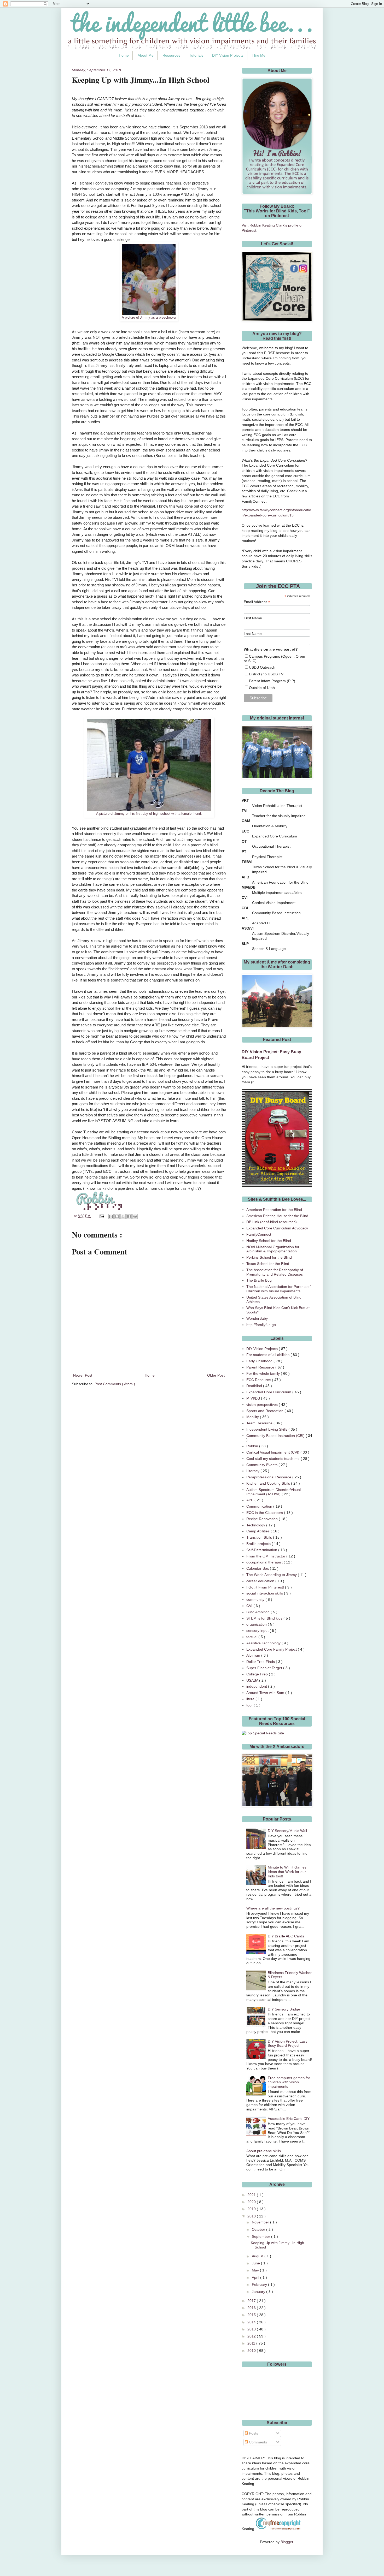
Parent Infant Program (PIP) (272, 681)
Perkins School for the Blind (269, 1257)
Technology (256, 1525)
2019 (252, 2209)
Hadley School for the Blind (269, 1241)
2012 (252, 2336)
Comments (257, 2442)
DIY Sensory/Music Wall (287, 1831)
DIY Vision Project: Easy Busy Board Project (288, 2043)
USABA (253, 1680)
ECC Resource (259, 1380)
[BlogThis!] (117, 1216)
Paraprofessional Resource (269, 1477)
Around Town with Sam (266, 1693)
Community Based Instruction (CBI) (276, 1436)
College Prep (258, 1674)
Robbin (253, 1446)
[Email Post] (102, 1216)
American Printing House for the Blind (277, 1216)
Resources (171, 55)
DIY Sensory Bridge (284, 2009)
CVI (250, 1606)
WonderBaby (257, 1318)
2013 (252, 2329)
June (256, 2263)
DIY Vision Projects (228, 55)
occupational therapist (265, 1562)
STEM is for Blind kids (265, 1618)
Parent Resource (261, 1367)
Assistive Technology (264, 1643)
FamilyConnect (259, 1234)
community (256, 1599)
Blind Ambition (258, 1612)
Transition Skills (260, 1537)
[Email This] (111, 1216)
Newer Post (83, 1375)
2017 (252, 2301)
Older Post (216, 1375)
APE (250, 1500)
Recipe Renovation (263, 1519)
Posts (253, 2433)
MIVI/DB (254, 1398)
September (261, 2236)
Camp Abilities (258, 1531)
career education (261, 1581)
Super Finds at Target (265, 1668)
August (258, 2256)
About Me (146, 55)
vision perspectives (263, 1405)
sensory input (258, 1631)
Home (124, 55)
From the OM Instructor (266, 1556)
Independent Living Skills (267, 1429)
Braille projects (259, 1544)
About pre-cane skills (264, 2151)
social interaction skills (265, 1593)
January (259, 2292)
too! (250, 1705)
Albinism (254, 1655)
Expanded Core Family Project (272, 1649)
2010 (252, 2351)
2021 (252, 2195)
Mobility (253, 1417)
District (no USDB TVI (267, 674)
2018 (252, 2216)
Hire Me (259, 55)
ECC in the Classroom (265, 1513)
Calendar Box (258, 1568)
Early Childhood (260, 1361)
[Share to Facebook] (129, 1216)
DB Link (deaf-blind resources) (272, 1222)
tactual (252, 1637)
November (261, 2222)
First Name (253, 618)
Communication (260, 1506)
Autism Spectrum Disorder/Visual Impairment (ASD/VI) (274, 1492)
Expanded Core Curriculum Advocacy (277, 1228)
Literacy (253, 1471)
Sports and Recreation (265, 1411)
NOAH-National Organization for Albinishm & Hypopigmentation (273, 1249)
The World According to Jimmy (272, 1575)
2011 (252, 2343)
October (259, 2229)
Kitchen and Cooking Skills (269, 1483)
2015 (252, 2315)
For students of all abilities (268, 1355)
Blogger (287, 2542)
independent (257, 1686)
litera (251, 1699)
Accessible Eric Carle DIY (289, 2119)
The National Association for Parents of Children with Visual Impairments (278, 1289)
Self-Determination (262, 1550)
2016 (252, 2308)
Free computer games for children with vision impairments (289, 2082)
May (256, 2270)
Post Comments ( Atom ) (115, 1384)
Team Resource (260, 1423)
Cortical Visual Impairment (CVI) (273, 1452)
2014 (252, 2322)
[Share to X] (123, 1216)
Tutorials (196, 55)
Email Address (257, 602)
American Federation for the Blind (274, 1210)
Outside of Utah (262, 688)
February (260, 2285)
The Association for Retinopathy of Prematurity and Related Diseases (275, 1272)
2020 (252, 2202)
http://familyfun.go (261, 1325)
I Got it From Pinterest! (266, 1587)
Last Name (253, 634)
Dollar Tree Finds (261, 1662)
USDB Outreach (262, 667)
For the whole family (264, 1373)
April (256, 2277)
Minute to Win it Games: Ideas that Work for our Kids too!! (288, 1872)
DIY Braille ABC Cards (286, 1936)
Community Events (262, 1465)
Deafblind (255, 1386)
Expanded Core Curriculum (269, 1392)
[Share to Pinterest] (135, 1216)
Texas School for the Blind (268, 1264)
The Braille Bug (259, 1280)
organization (257, 1624)
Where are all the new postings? (273, 1908)
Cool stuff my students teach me (274, 1459)
